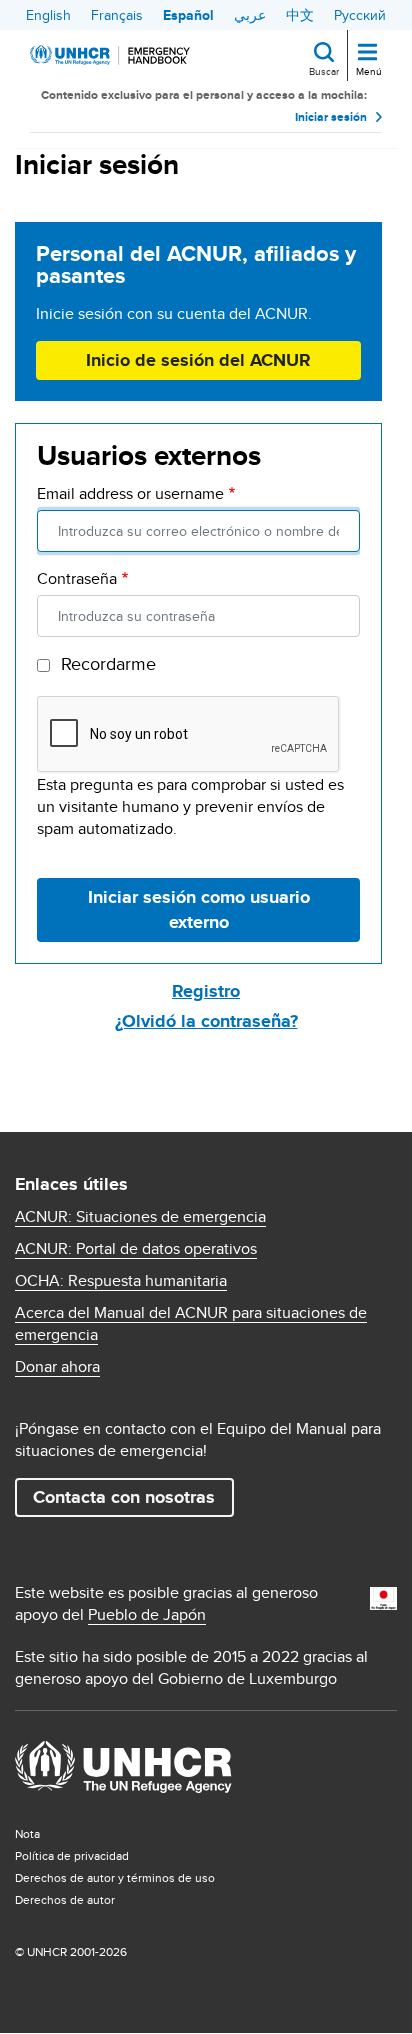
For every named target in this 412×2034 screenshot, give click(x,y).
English (48, 15)
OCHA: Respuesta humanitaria (121, 1281)
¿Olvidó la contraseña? (206, 1021)
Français (117, 15)
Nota (27, 1833)
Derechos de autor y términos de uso (115, 1877)
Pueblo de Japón (147, 1614)
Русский (360, 15)
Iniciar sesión (331, 117)
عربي (250, 15)
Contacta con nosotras (124, 1497)
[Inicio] (110, 55)
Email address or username (130, 494)
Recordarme (108, 664)
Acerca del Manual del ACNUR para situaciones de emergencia (191, 1324)
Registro (206, 991)
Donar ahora (57, 1367)
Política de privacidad (72, 1855)
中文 (300, 15)
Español (188, 15)
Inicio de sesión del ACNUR (198, 360)
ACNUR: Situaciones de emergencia (140, 1217)
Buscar (324, 71)
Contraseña (77, 579)
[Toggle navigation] (367, 54)
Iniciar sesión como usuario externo (199, 909)
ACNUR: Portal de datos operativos (136, 1249)
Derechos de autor (65, 1899)
